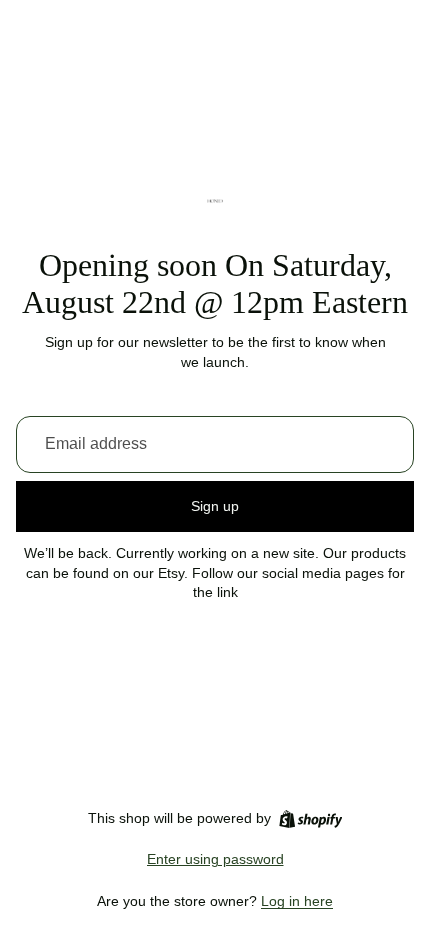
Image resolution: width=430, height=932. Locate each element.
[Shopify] (310, 819)
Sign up (215, 506)
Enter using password (215, 859)
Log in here (297, 901)
